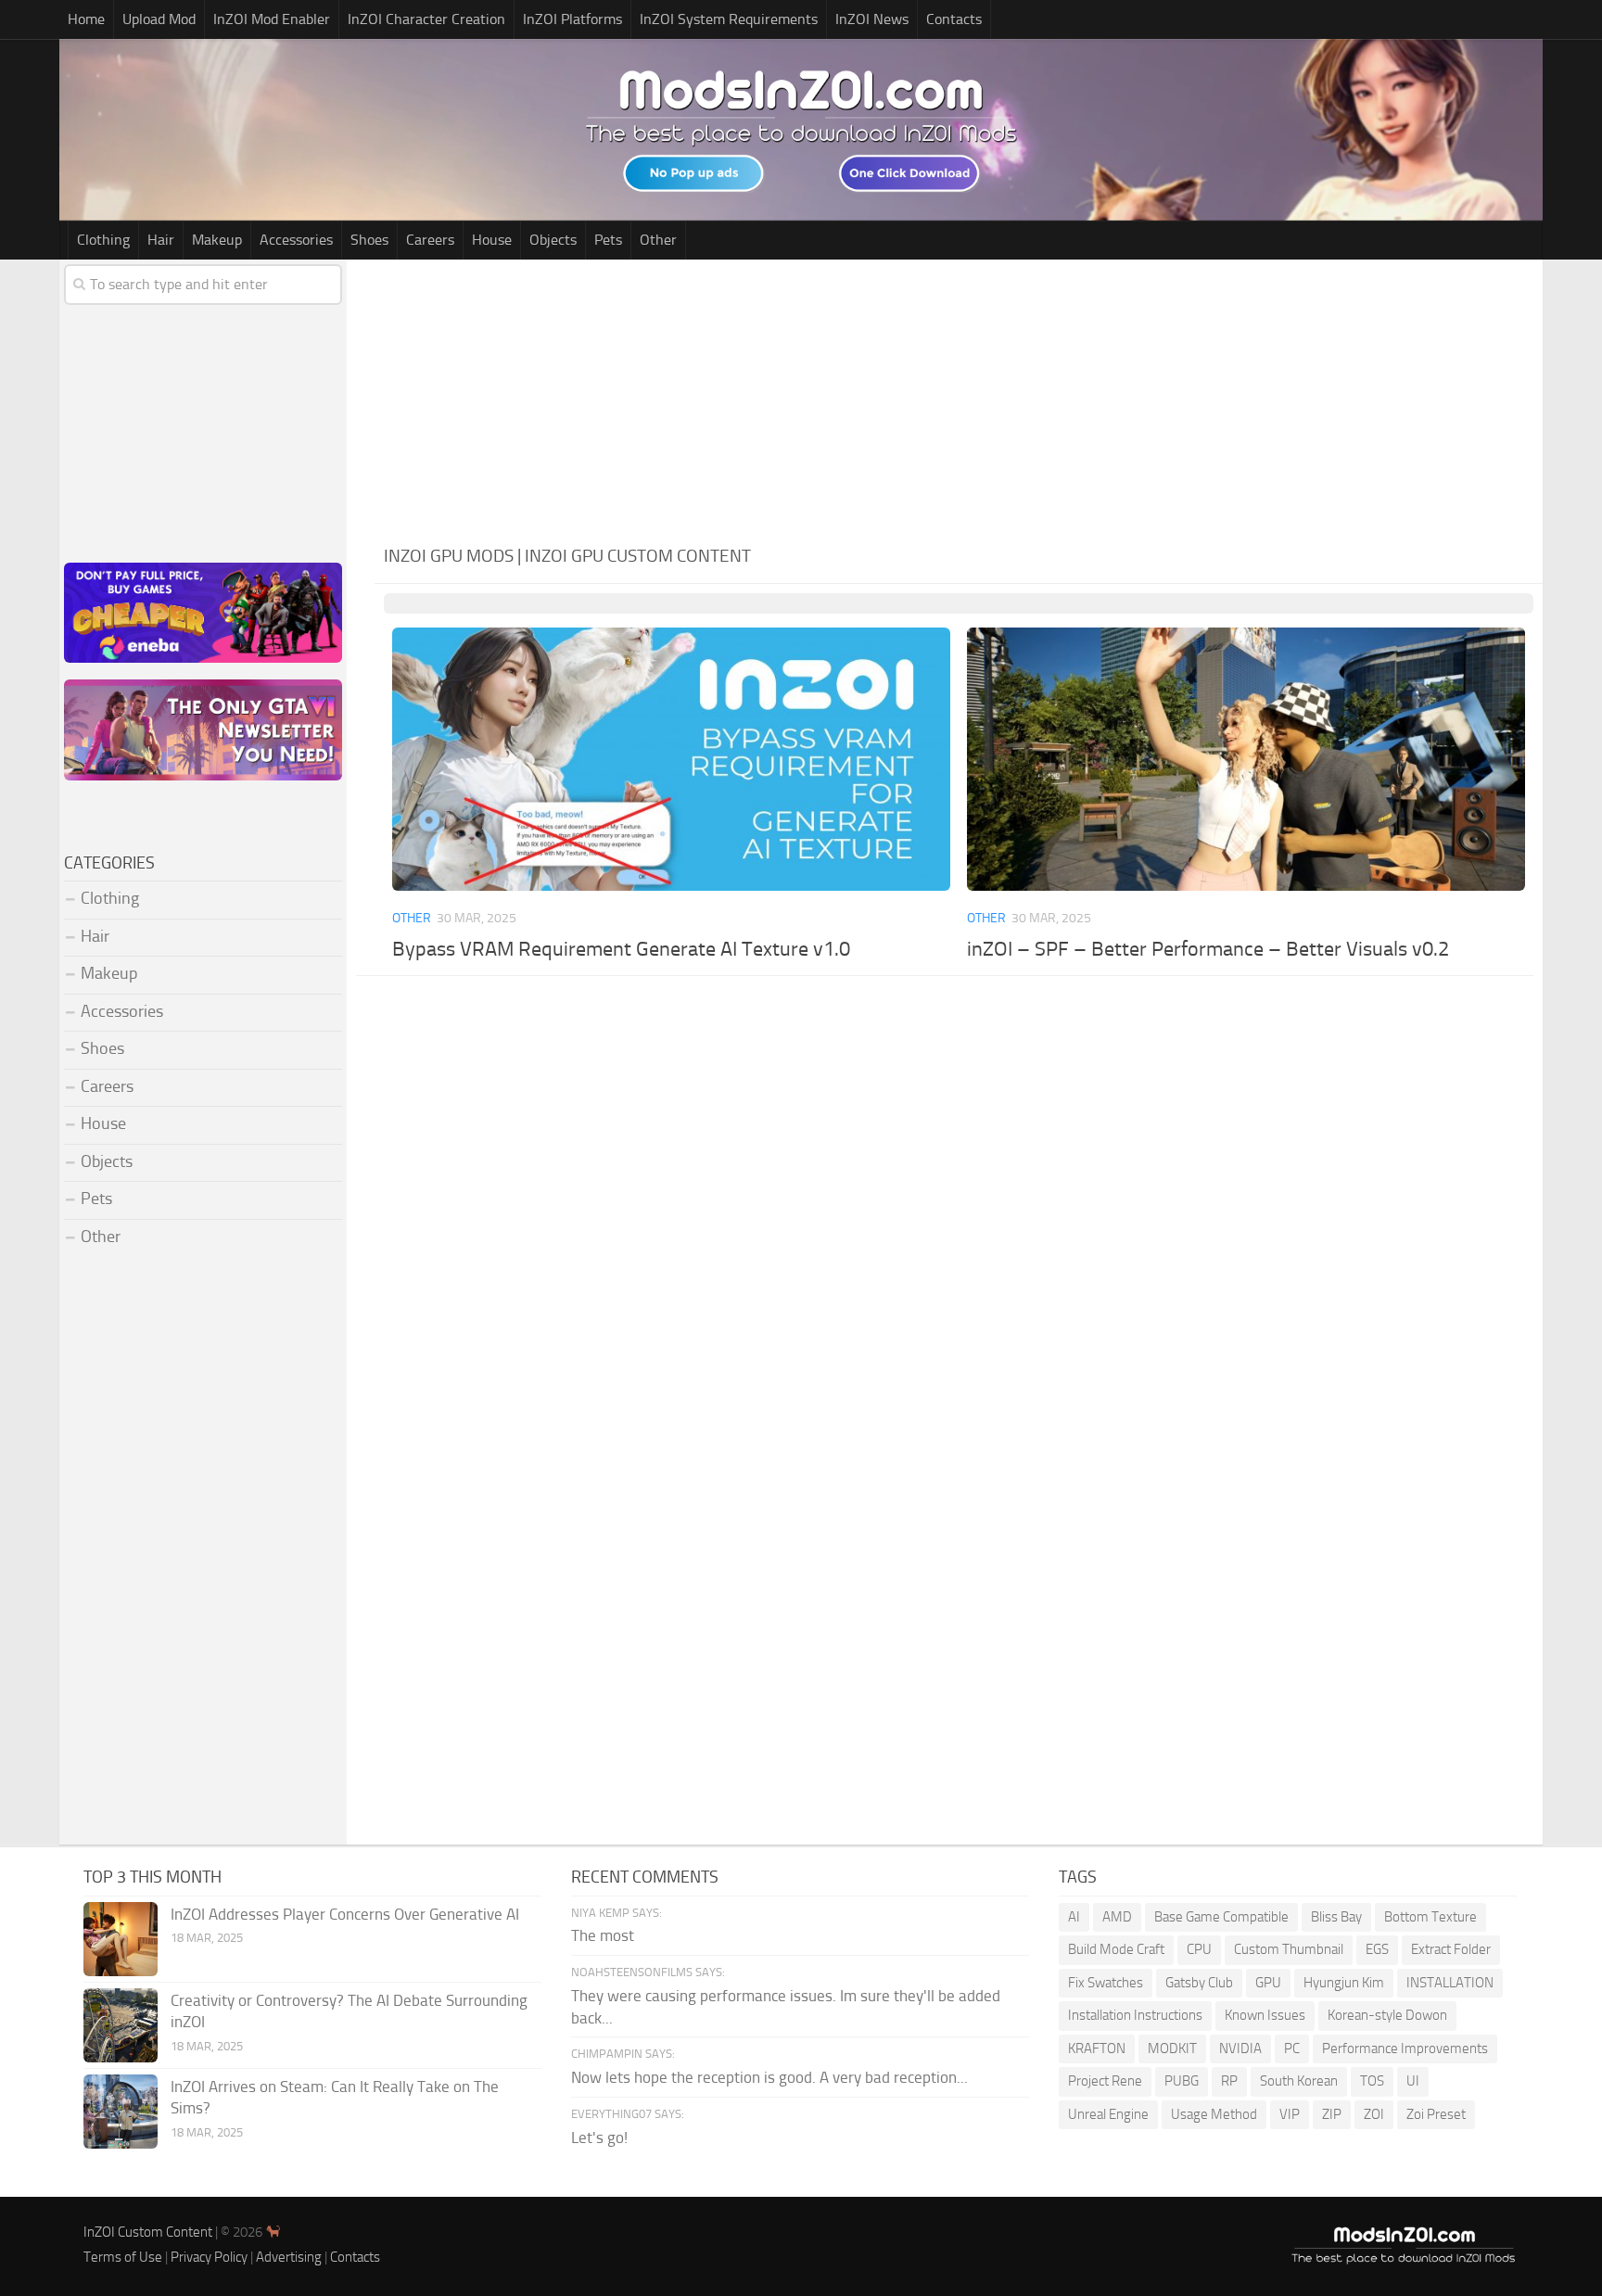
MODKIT (1172, 2049)
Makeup (217, 240)
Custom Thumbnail (1289, 1949)
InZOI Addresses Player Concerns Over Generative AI (345, 1914)
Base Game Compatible (1221, 1917)
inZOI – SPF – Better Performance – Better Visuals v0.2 (1208, 949)
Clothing (103, 240)
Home (86, 19)
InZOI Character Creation (426, 19)
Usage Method (1214, 2114)
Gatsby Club (1199, 1983)
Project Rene (1105, 2081)
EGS (1377, 1949)
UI (1413, 2081)
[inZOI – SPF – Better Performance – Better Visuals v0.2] (1246, 759)
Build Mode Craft (1116, 1949)
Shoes (369, 240)
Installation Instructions (1135, 2015)
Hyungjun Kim (1344, 1983)
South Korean (1299, 2081)
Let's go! (599, 2137)
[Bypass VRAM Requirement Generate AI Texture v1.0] (671, 759)
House (492, 240)
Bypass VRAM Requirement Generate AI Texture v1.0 (621, 949)
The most (603, 1935)
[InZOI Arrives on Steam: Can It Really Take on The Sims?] (121, 2112)
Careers (430, 240)
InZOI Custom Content (148, 2232)
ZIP (1332, 2114)
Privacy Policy (209, 2257)
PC (1292, 2049)
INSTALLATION (1450, 1983)
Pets (608, 240)
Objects (553, 240)
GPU (1268, 1983)
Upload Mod (159, 19)
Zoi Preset (1436, 2114)
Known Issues (1265, 2015)
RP (1229, 2081)
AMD (1117, 1917)
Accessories (296, 240)
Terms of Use (123, 2257)
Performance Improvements (1405, 2049)
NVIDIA (1240, 2049)
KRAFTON (1097, 2049)
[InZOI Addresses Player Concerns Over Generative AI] (121, 1939)
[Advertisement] (959, 399)
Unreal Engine (1108, 2114)
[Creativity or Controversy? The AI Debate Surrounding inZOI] (121, 2025)
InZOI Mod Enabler (272, 19)
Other (658, 240)
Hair (161, 240)
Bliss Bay (1336, 1917)
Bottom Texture (1430, 1917)
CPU (1199, 1949)
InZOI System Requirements (729, 19)
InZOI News (872, 19)
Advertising (289, 2257)
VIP (1290, 2114)
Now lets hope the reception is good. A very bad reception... (769, 2077)
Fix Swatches (1106, 1983)
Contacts (954, 19)
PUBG (1182, 2081)
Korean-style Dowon (1387, 2015)
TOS (1372, 2081)
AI (1074, 1917)
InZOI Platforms (572, 19)
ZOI (1374, 2114)
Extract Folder (1451, 1949)
